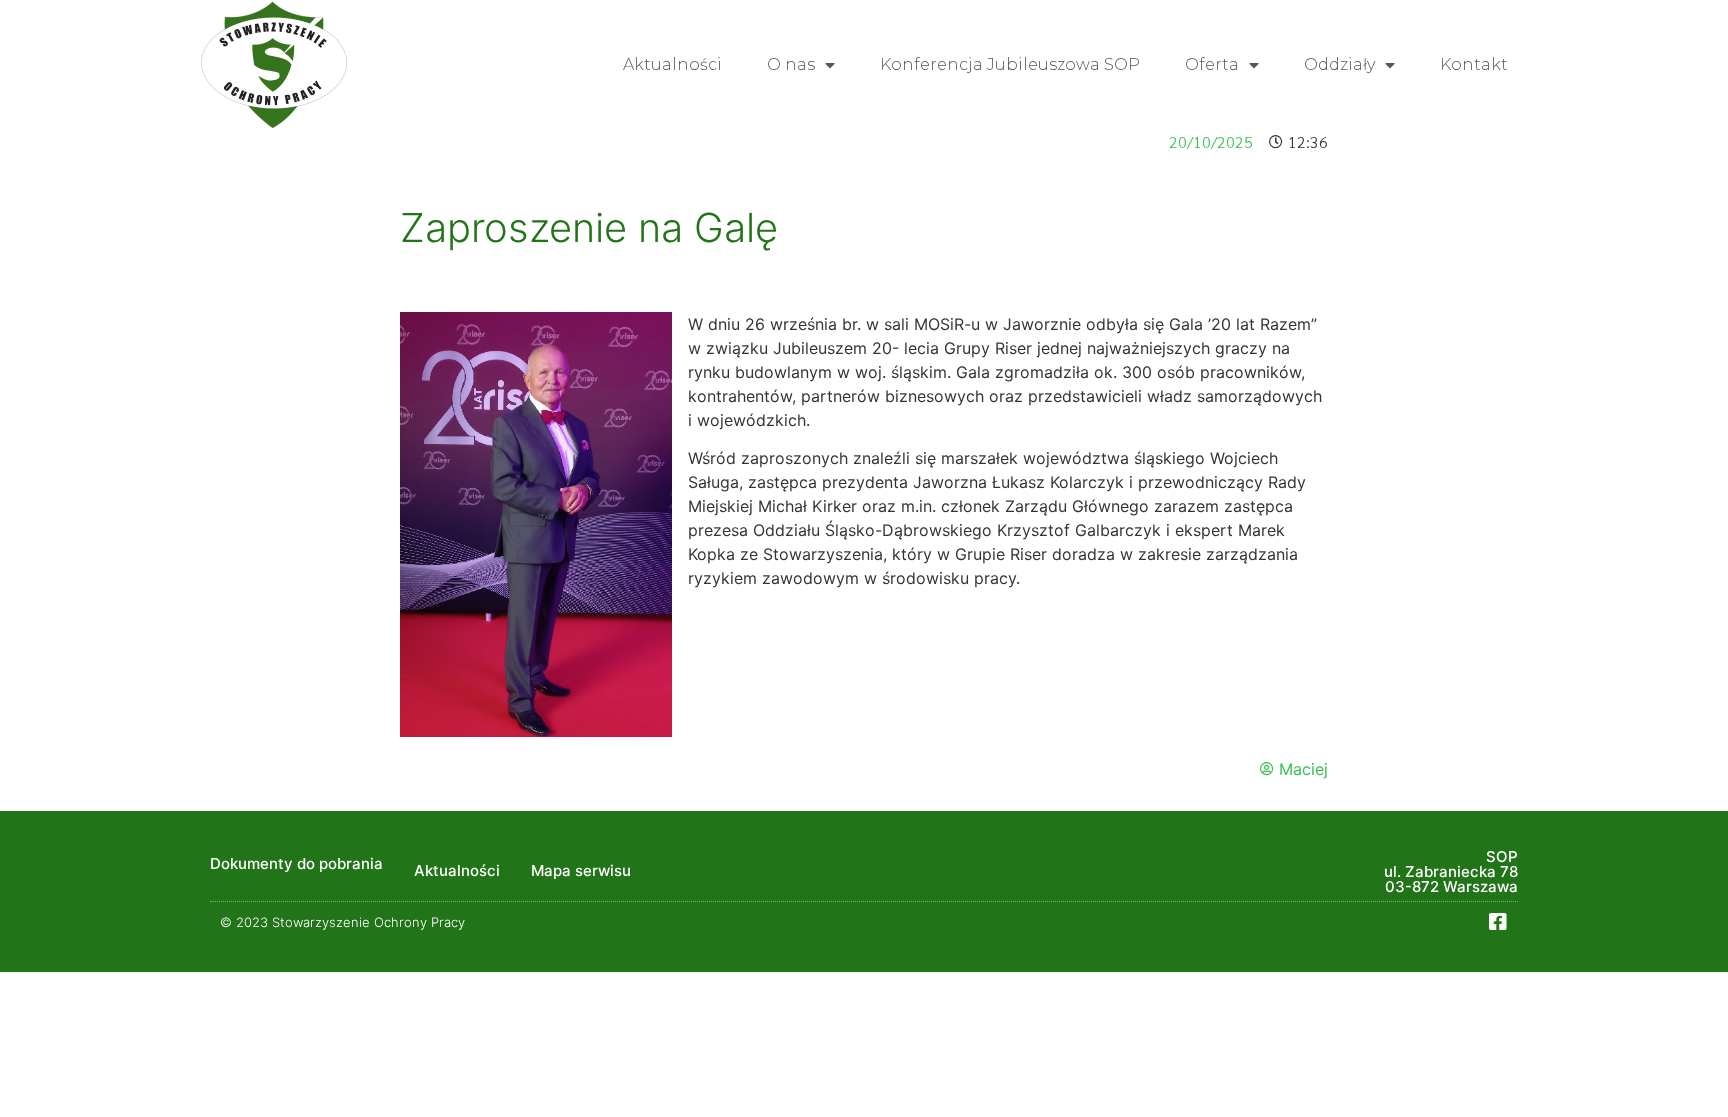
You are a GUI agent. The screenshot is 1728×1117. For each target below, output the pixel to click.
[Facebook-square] (1498, 922)
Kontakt (1474, 64)
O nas (791, 64)
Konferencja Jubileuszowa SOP (1010, 64)
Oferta (1212, 64)
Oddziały (1339, 64)
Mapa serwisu (581, 870)
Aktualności (672, 64)
